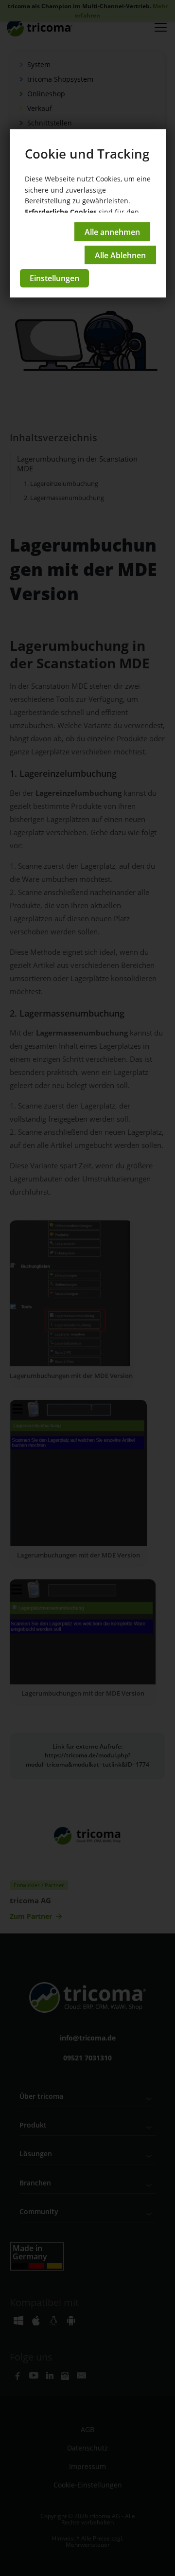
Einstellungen (54, 278)
